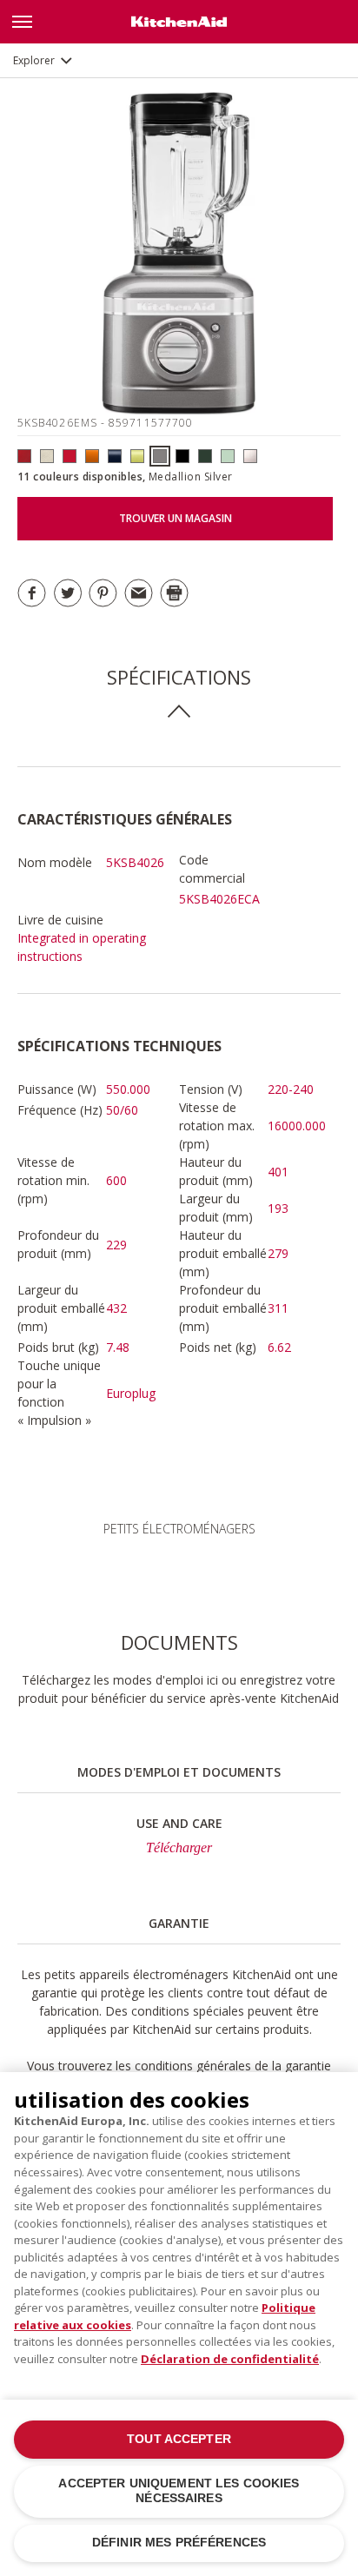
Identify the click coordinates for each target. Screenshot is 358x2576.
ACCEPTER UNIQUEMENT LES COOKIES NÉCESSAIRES (179, 2490)
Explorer (34, 60)
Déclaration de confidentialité (230, 2359)
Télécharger (179, 1848)
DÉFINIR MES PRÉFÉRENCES (179, 2543)
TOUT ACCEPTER (179, 2439)
